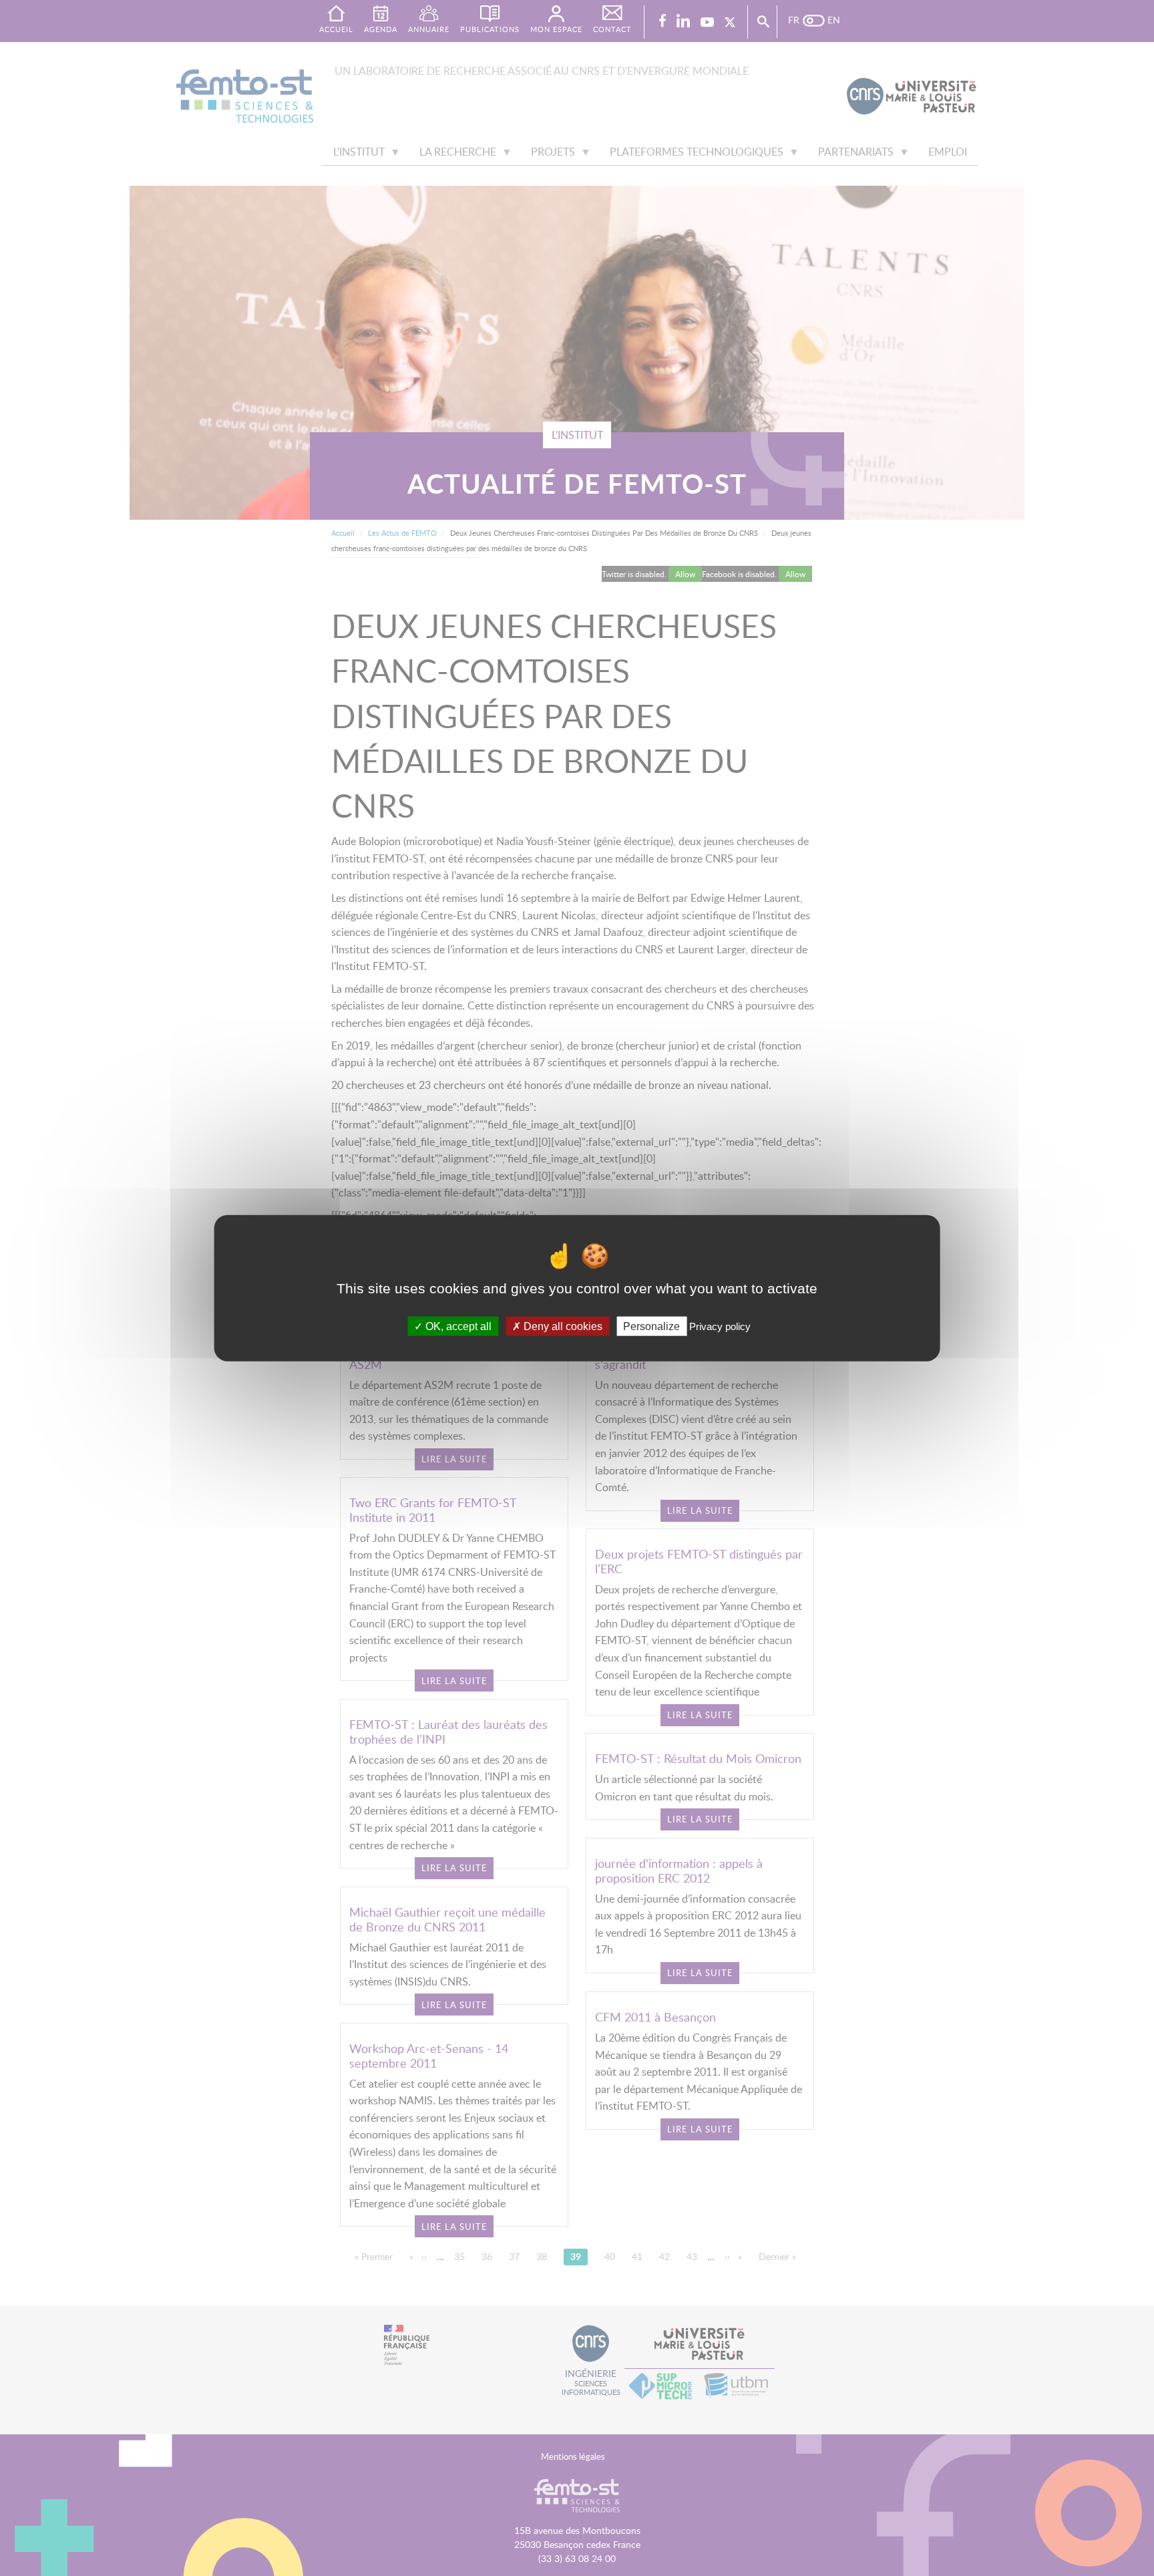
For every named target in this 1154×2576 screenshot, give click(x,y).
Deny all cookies (562, 1326)
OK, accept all (457, 1326)
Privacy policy (720, 1326)
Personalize (651, 1326)
